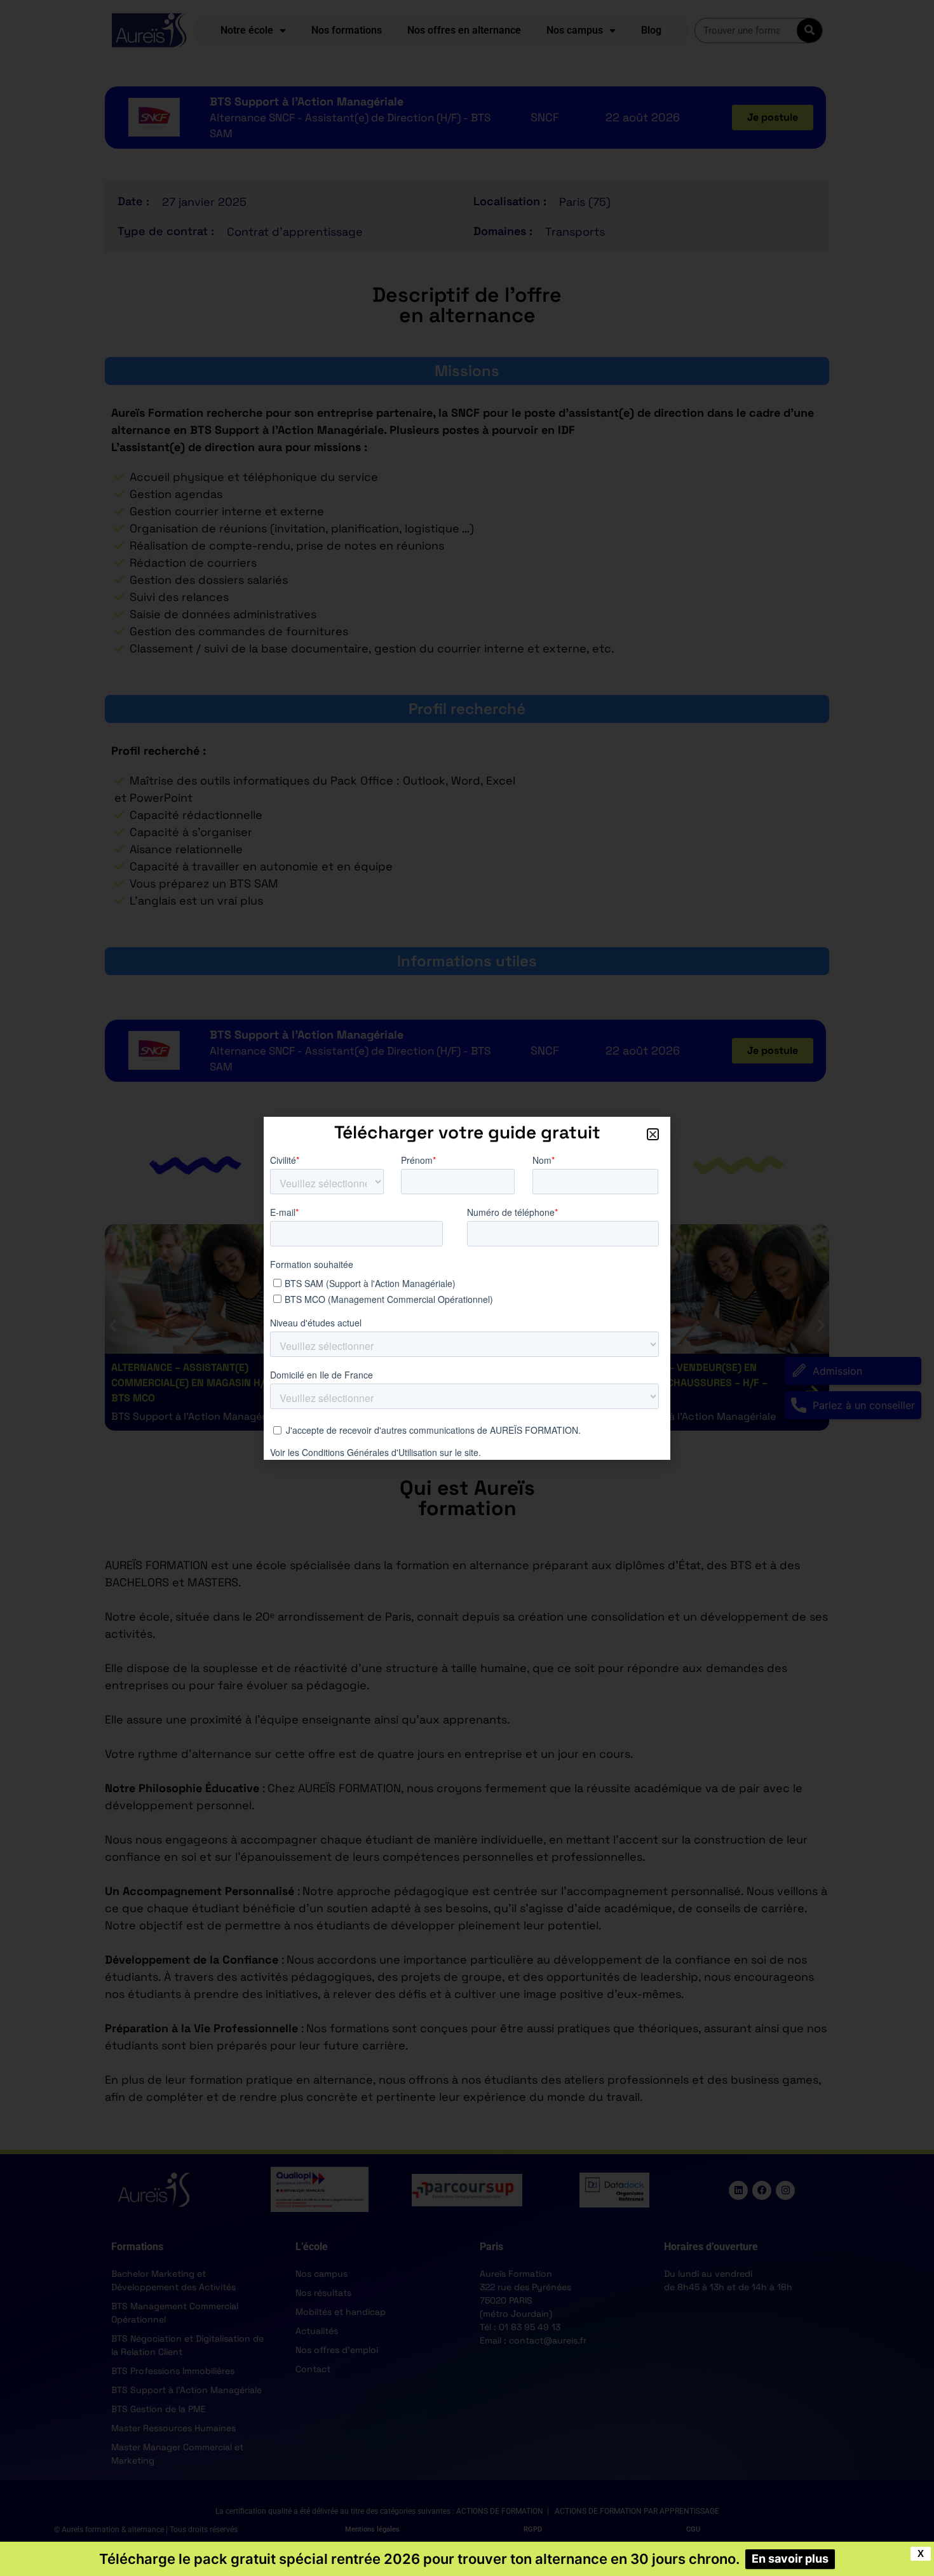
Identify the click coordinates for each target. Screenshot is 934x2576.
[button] (653, 1134)
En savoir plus (790, 2559)
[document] (467, 1288)
